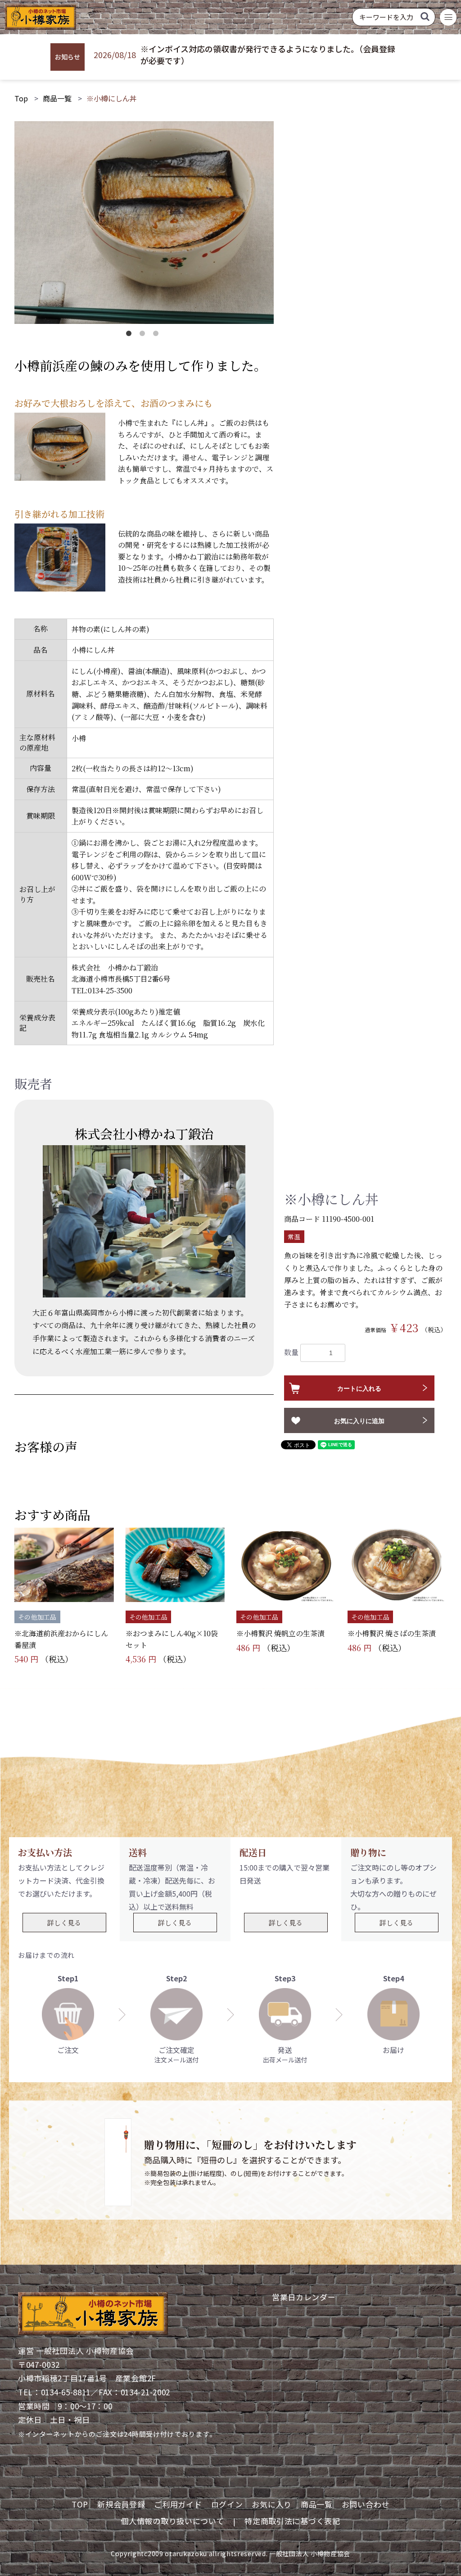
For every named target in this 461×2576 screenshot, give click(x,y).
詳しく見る (64, 1923)
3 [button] (158, 335)
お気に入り (272, 2504)
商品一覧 (57, 98)
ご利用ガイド (178, 2504)
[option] (144, 223)
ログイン (227, 2504)
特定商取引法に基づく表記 (292, 2521)
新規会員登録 (121, 2504)
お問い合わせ (366, 2504)
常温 (294, 1237)
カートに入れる (359, 1388)
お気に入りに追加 (359, 1421)
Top (21, 98)
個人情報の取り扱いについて (172, 2521)
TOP (80, 2504)
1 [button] (131, 335)
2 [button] (144, 335)
